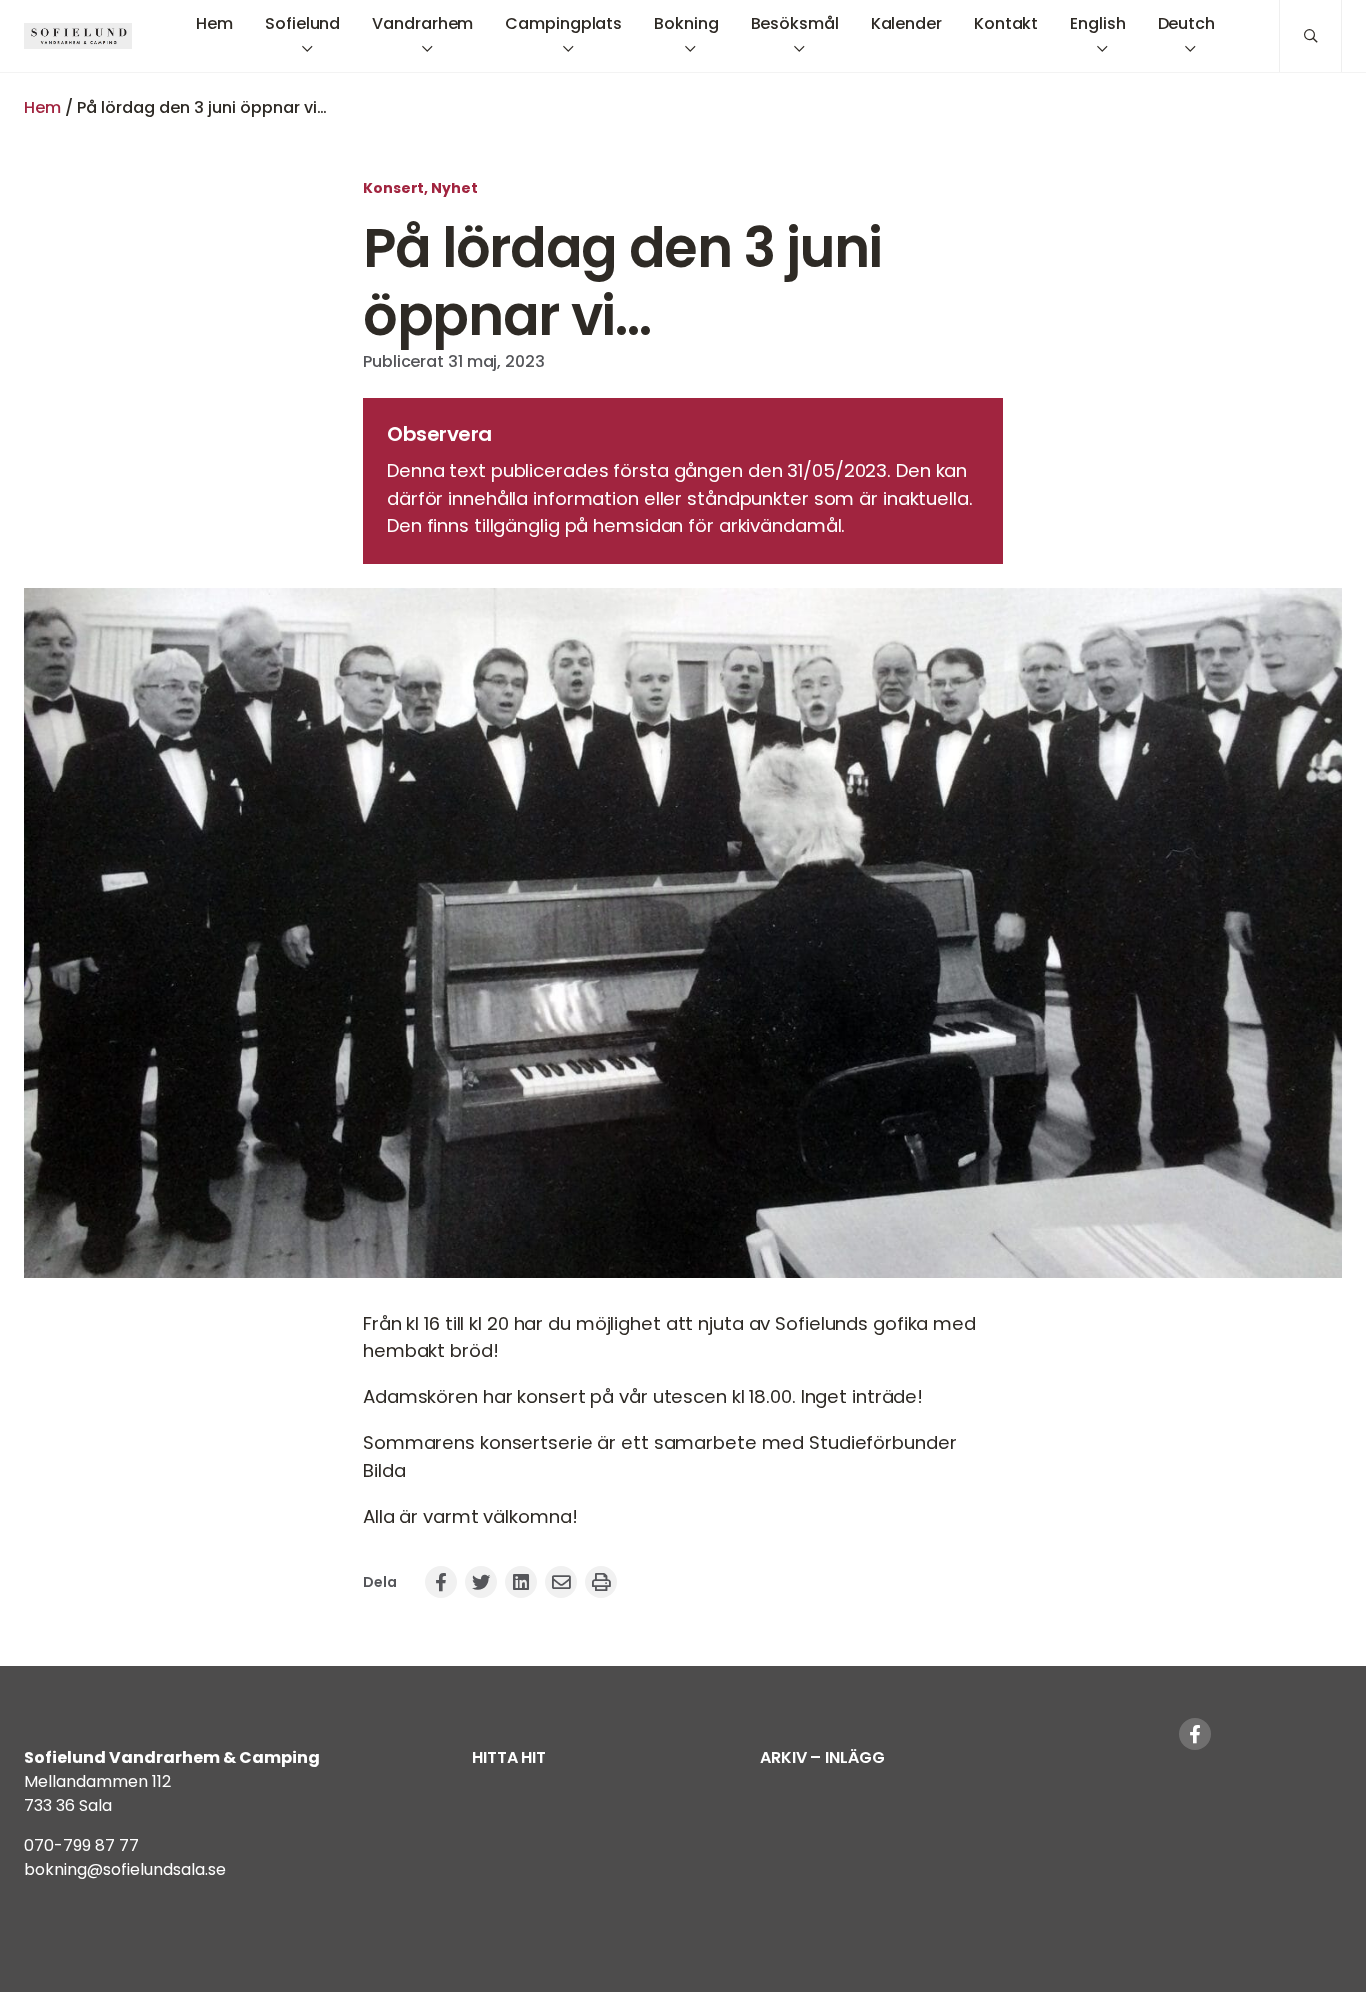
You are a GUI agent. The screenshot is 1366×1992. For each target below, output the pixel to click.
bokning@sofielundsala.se (125, 1869)
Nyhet (454, 188)
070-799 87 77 (81, 1845)
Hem (42, 107)
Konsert (393, 188)
